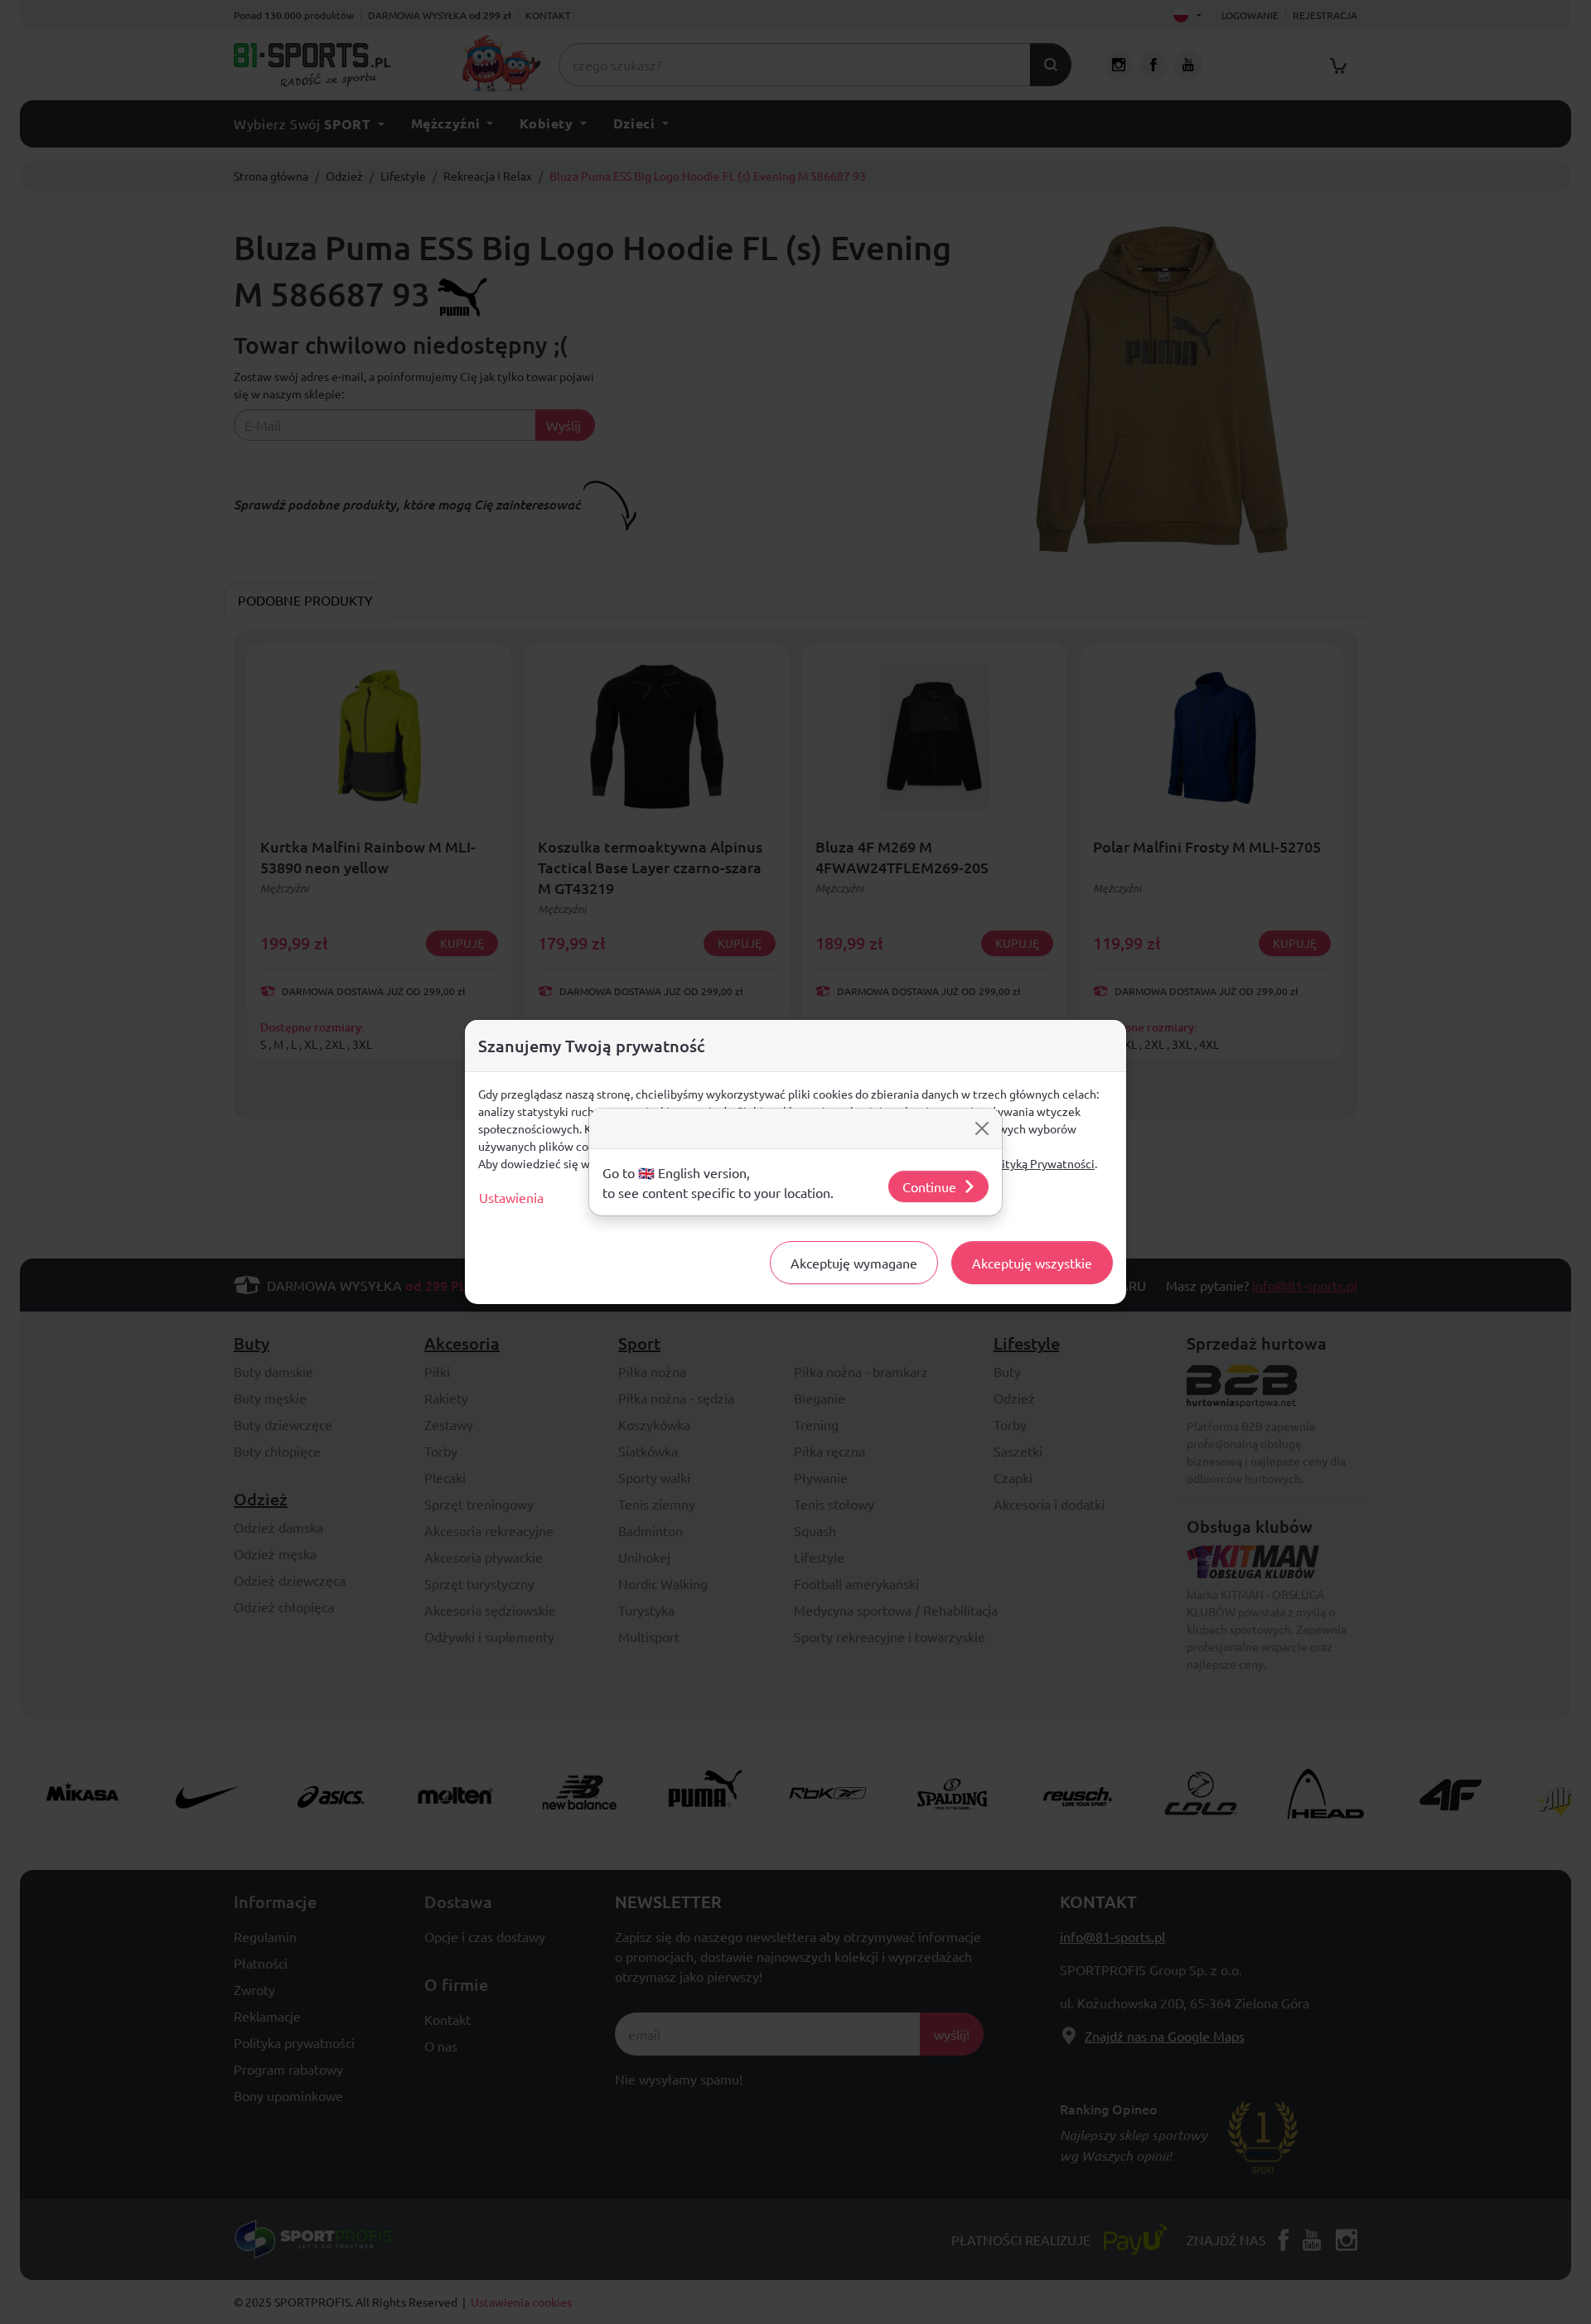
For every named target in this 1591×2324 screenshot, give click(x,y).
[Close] (982, 1128)
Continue (929, 1186)
